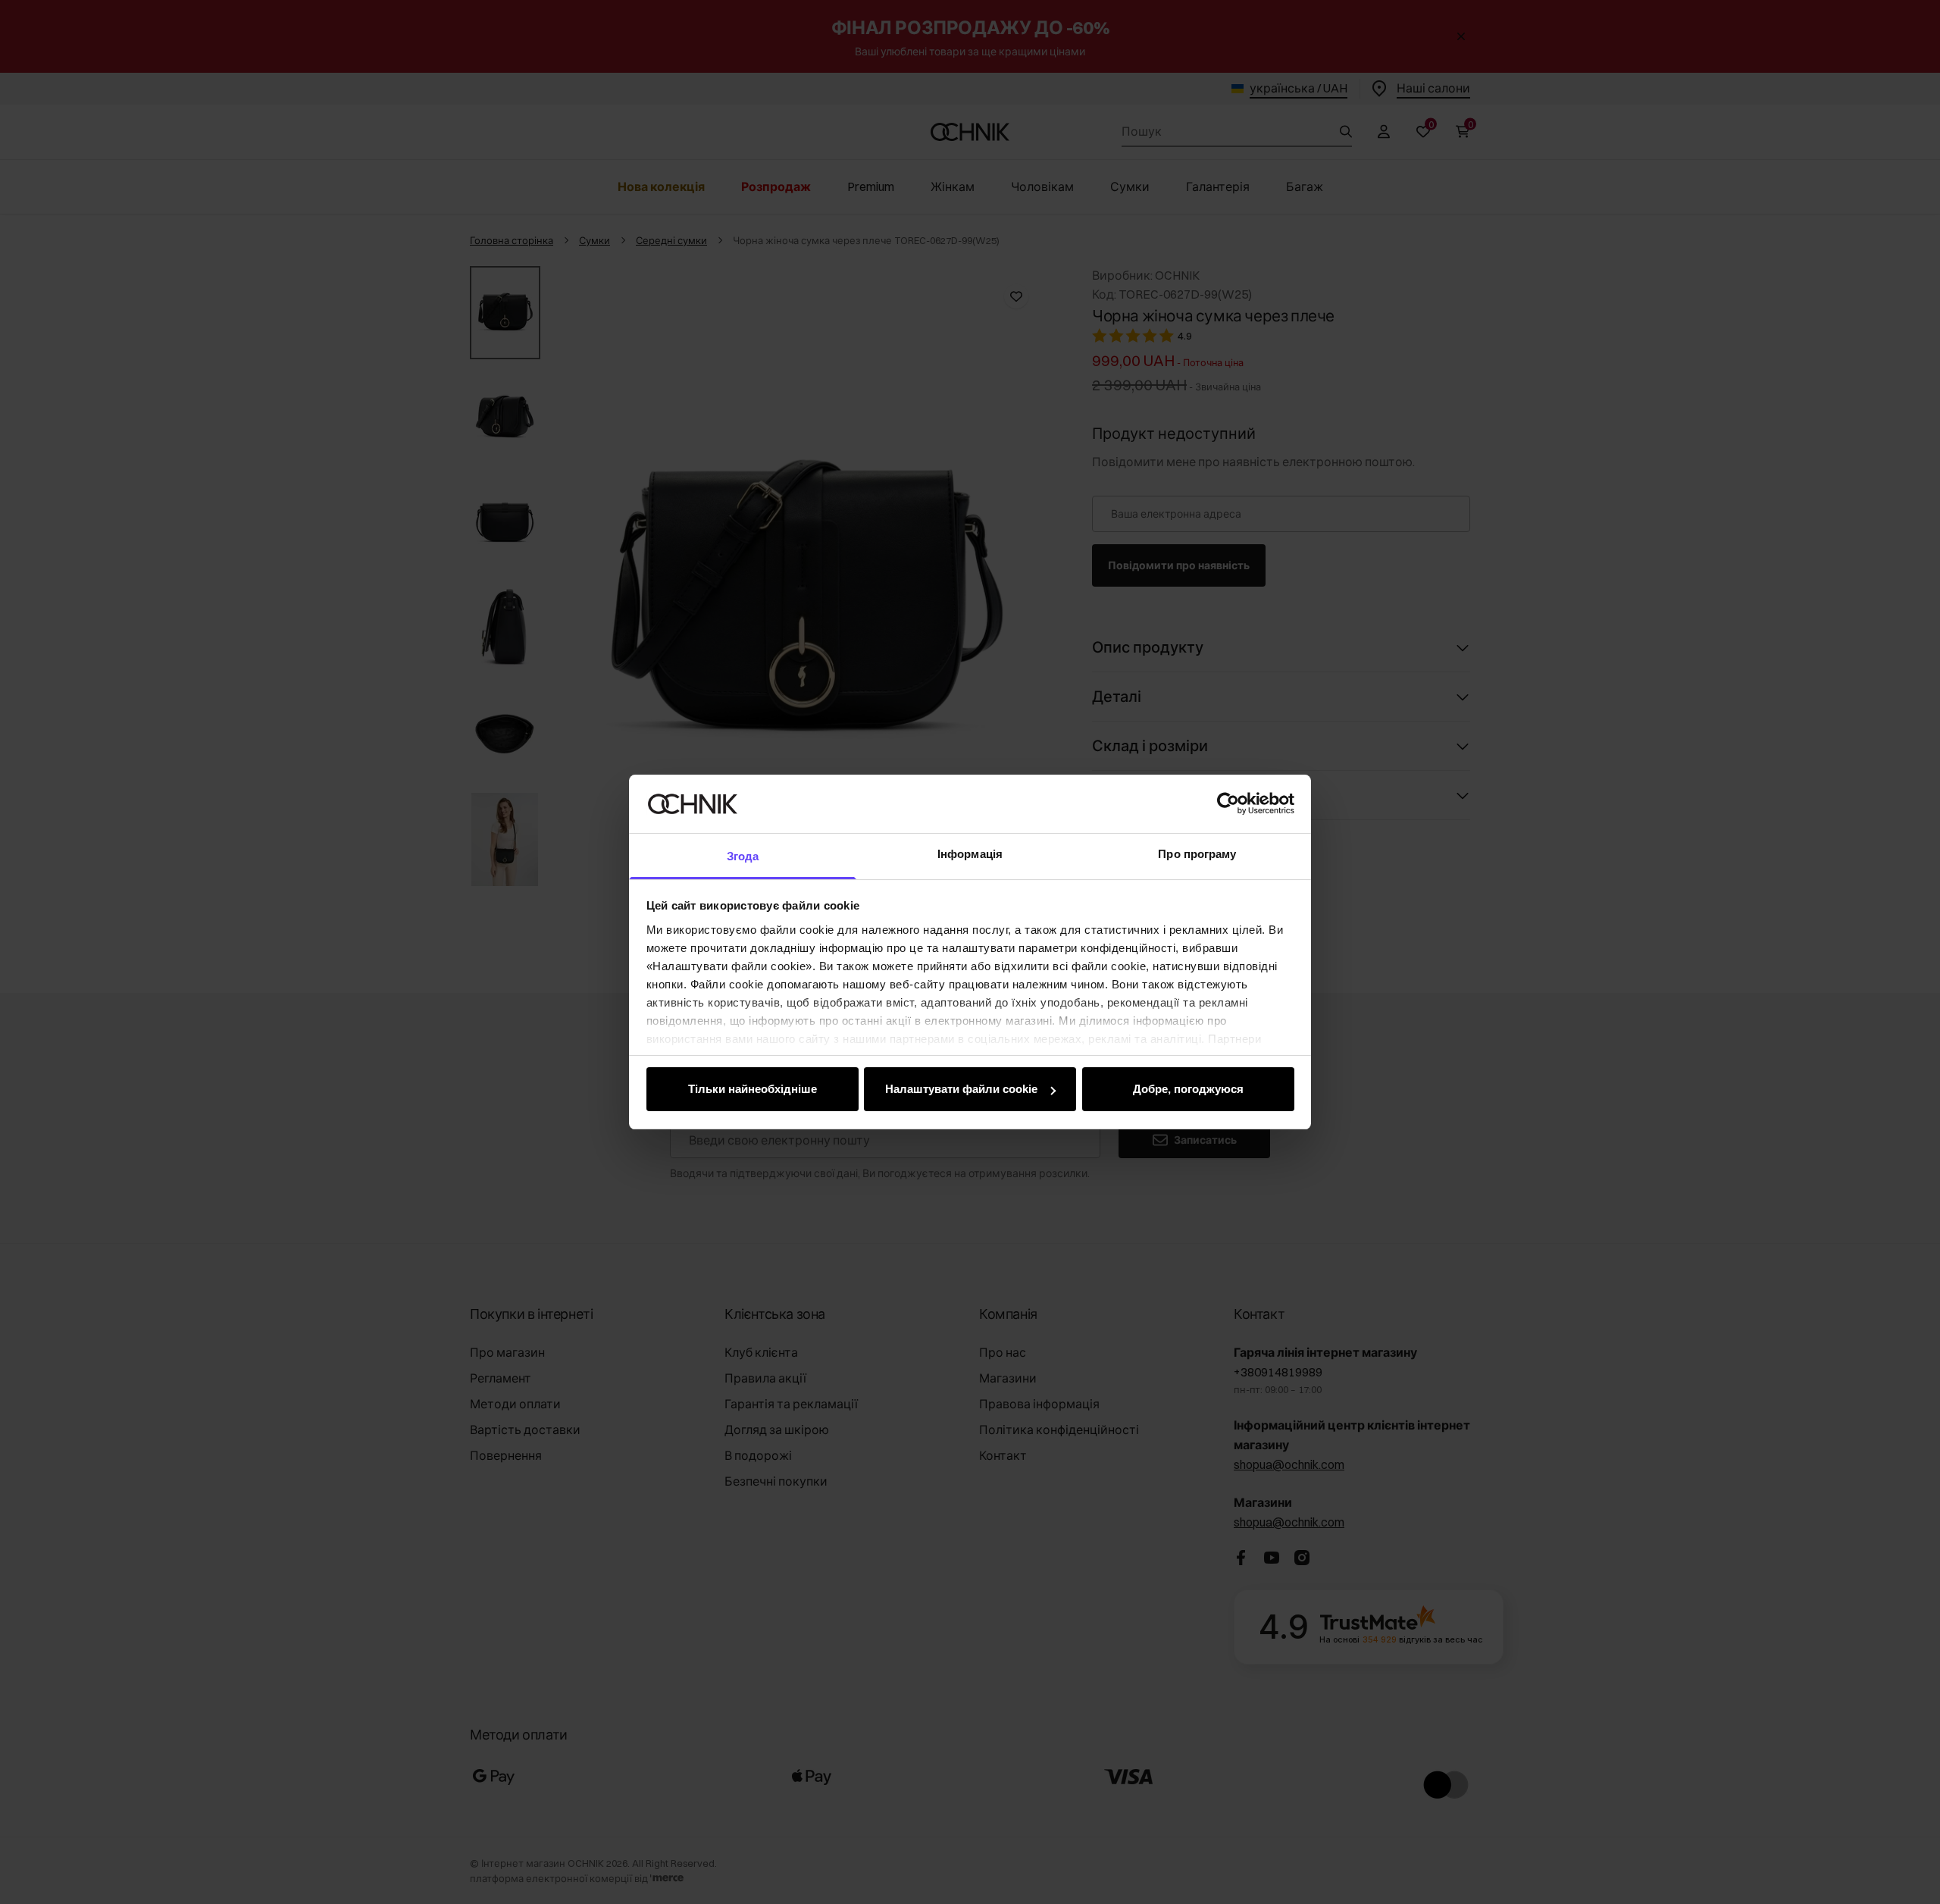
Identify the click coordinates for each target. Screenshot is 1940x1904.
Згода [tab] (743, 856)
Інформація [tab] (970, 854)
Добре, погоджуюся (1188, 1089)
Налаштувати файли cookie (961, 1089)
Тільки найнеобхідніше (753, 1089)
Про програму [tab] (1197, 854)
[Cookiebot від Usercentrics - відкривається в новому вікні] (1228, 803)
